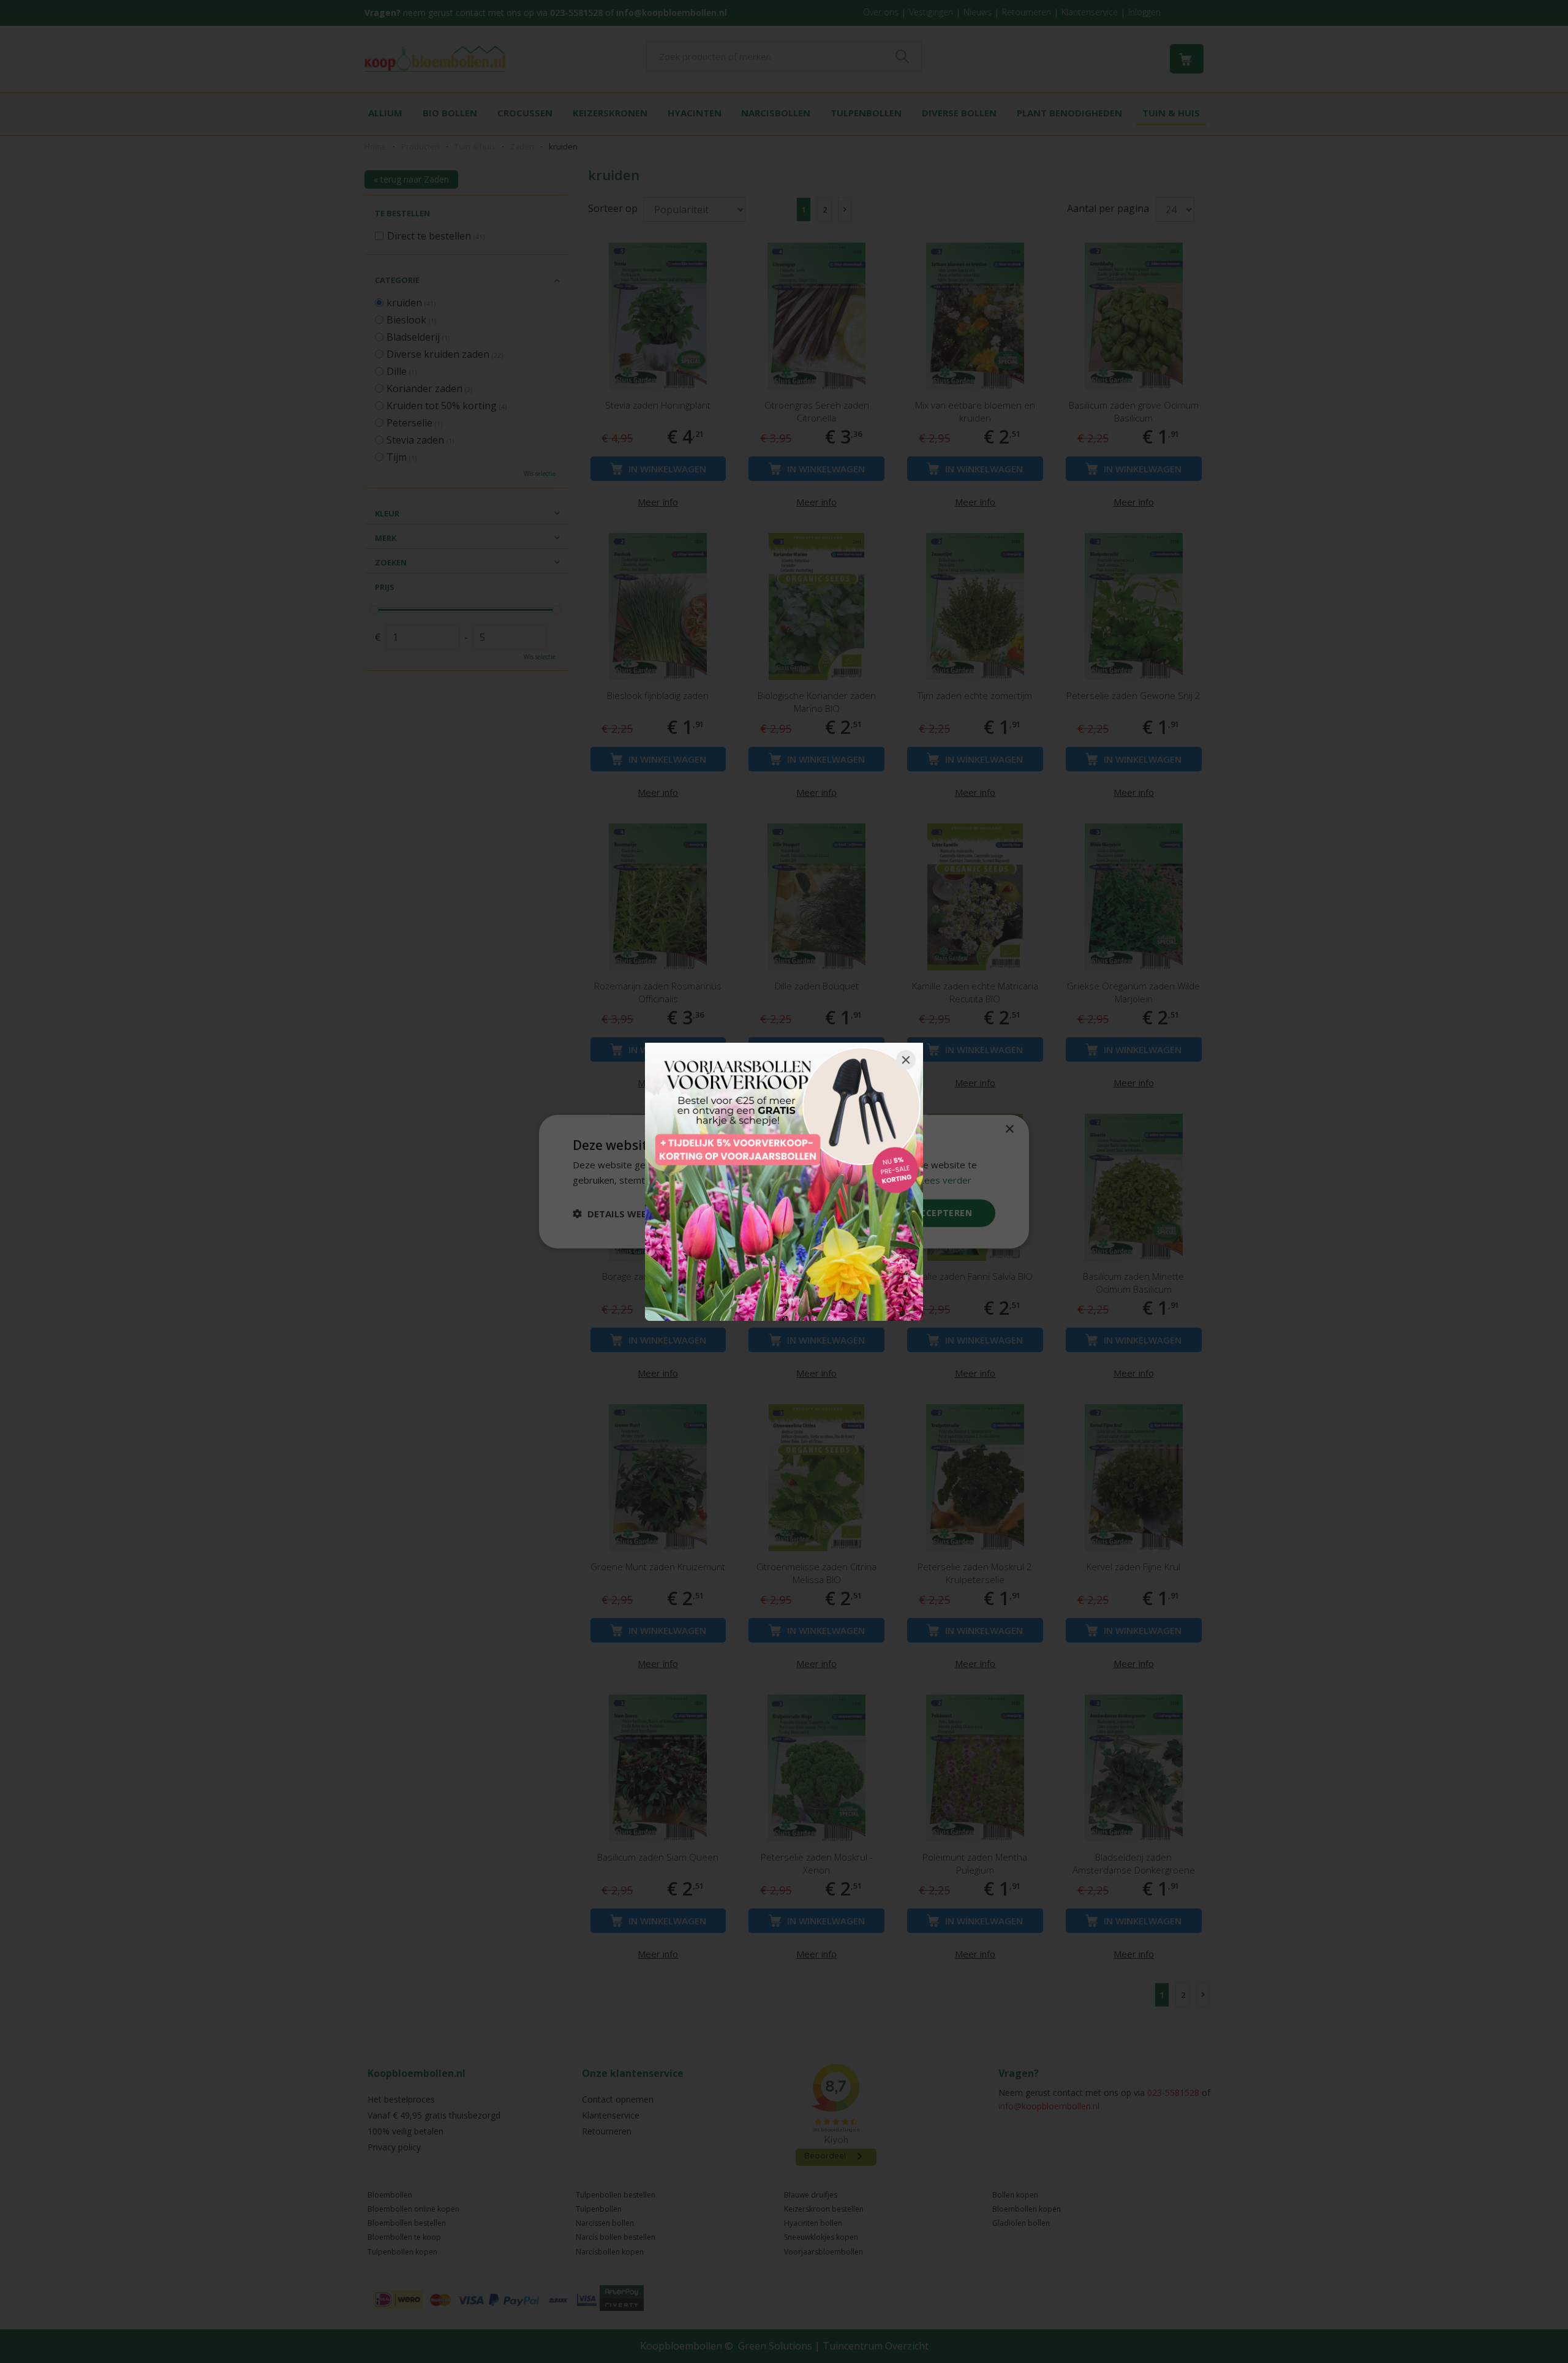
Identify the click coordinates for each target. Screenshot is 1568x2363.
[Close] (906, 1060)
